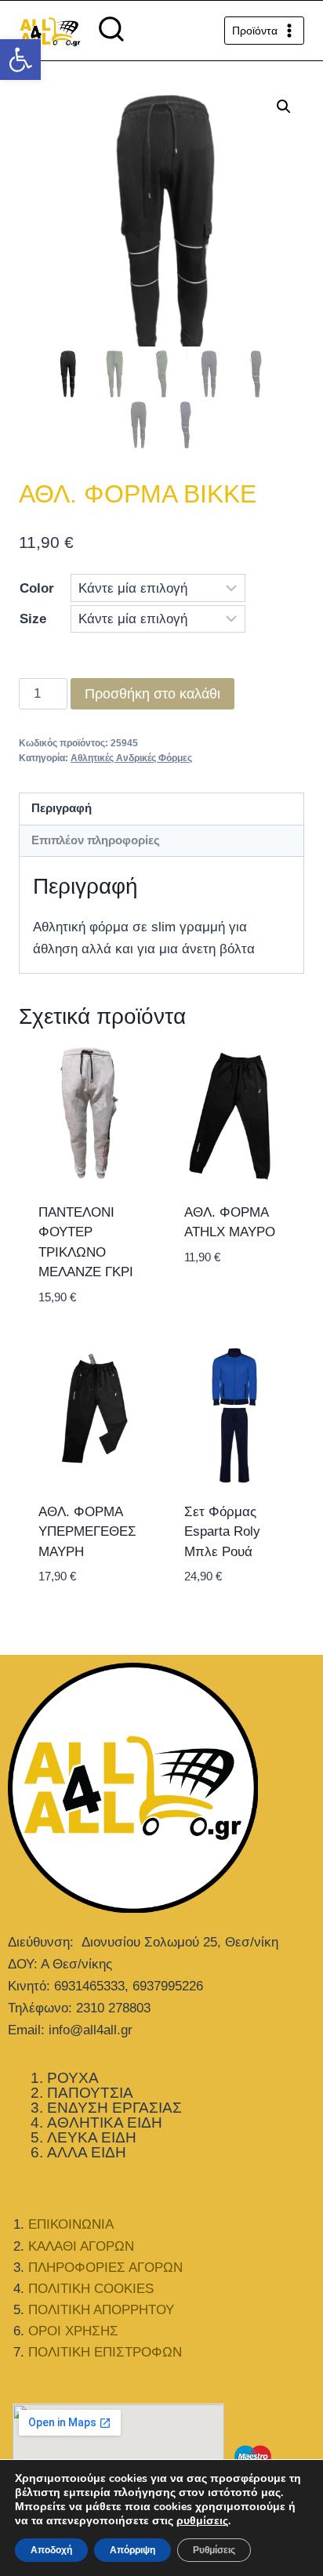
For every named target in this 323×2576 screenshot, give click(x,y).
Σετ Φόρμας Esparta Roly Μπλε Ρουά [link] (222, 1532)
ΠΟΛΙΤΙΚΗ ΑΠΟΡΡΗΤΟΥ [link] (101, 2310)
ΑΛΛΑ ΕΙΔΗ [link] (87, 2152)
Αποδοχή (51, 2550)
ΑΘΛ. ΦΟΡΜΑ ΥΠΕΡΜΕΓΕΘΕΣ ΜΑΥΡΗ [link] (87, 1532)
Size (33, 619)
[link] (20, 60)
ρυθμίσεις (202, 2521)
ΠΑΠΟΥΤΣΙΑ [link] (90, 2093)
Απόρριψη (132, 2550)
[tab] (161, 809)
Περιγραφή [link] (62, 808)
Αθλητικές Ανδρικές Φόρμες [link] (131, 758)
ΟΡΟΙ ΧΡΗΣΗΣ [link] (73, 2331)
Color (37, 588)
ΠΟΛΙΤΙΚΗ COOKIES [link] (91, 2289)
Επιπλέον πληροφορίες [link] (96, 840)
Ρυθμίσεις (214, 2550)
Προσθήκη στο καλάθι (152, 694)
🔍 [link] (284, 107)
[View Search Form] (111, 31)
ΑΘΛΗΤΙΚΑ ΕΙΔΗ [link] (105, 2122)
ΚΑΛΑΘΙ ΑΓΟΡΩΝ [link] (81, 2246)
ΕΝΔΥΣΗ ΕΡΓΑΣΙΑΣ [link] (114, 2108)
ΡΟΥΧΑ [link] (73, 2078)
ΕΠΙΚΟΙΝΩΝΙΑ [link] (71, 2224)
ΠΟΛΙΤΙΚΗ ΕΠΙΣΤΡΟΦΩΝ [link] (105, 2352)
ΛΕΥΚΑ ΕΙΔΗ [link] (92, 2137)
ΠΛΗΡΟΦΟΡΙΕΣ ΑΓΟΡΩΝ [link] (105, 2268)
